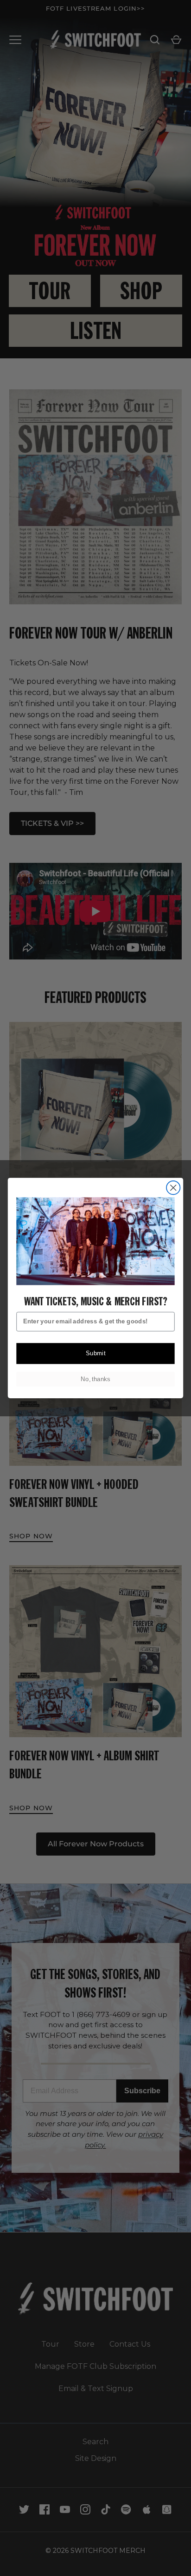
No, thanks (95, 1379)
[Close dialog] (173, 1188)
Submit (95, 1353)
